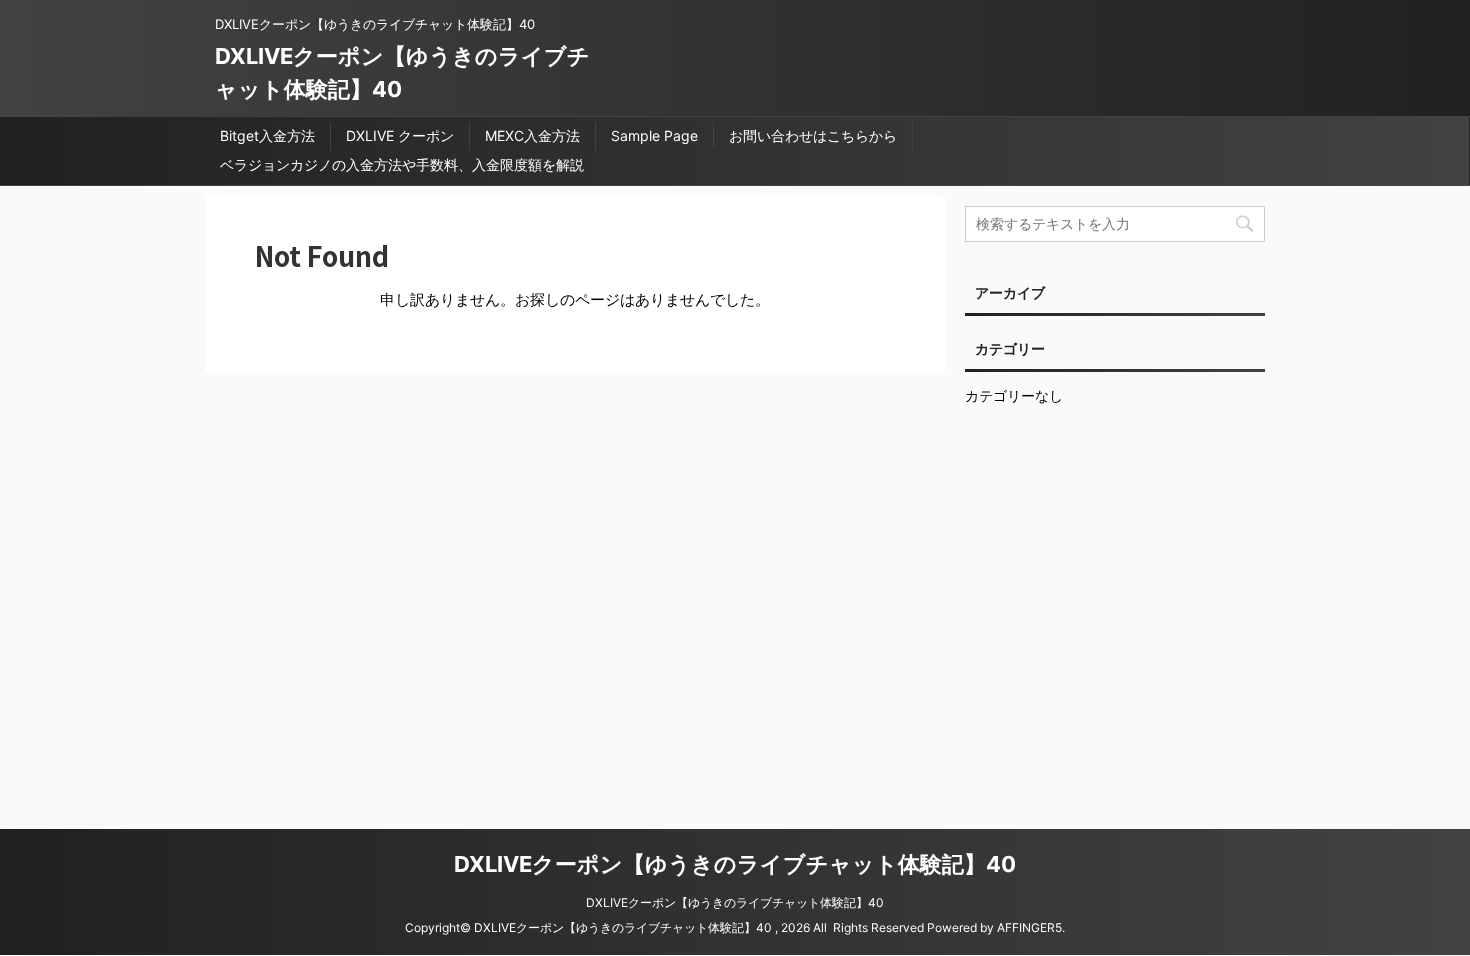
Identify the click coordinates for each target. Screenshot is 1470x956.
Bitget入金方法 (267, 135)
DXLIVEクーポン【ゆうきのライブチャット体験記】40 (735, 864)
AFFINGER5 (1029, 927)
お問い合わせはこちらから (813, 135)
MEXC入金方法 (532, 135)
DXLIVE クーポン (400, 135)
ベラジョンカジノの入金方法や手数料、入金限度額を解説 (402, 164)
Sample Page (654, 135)
